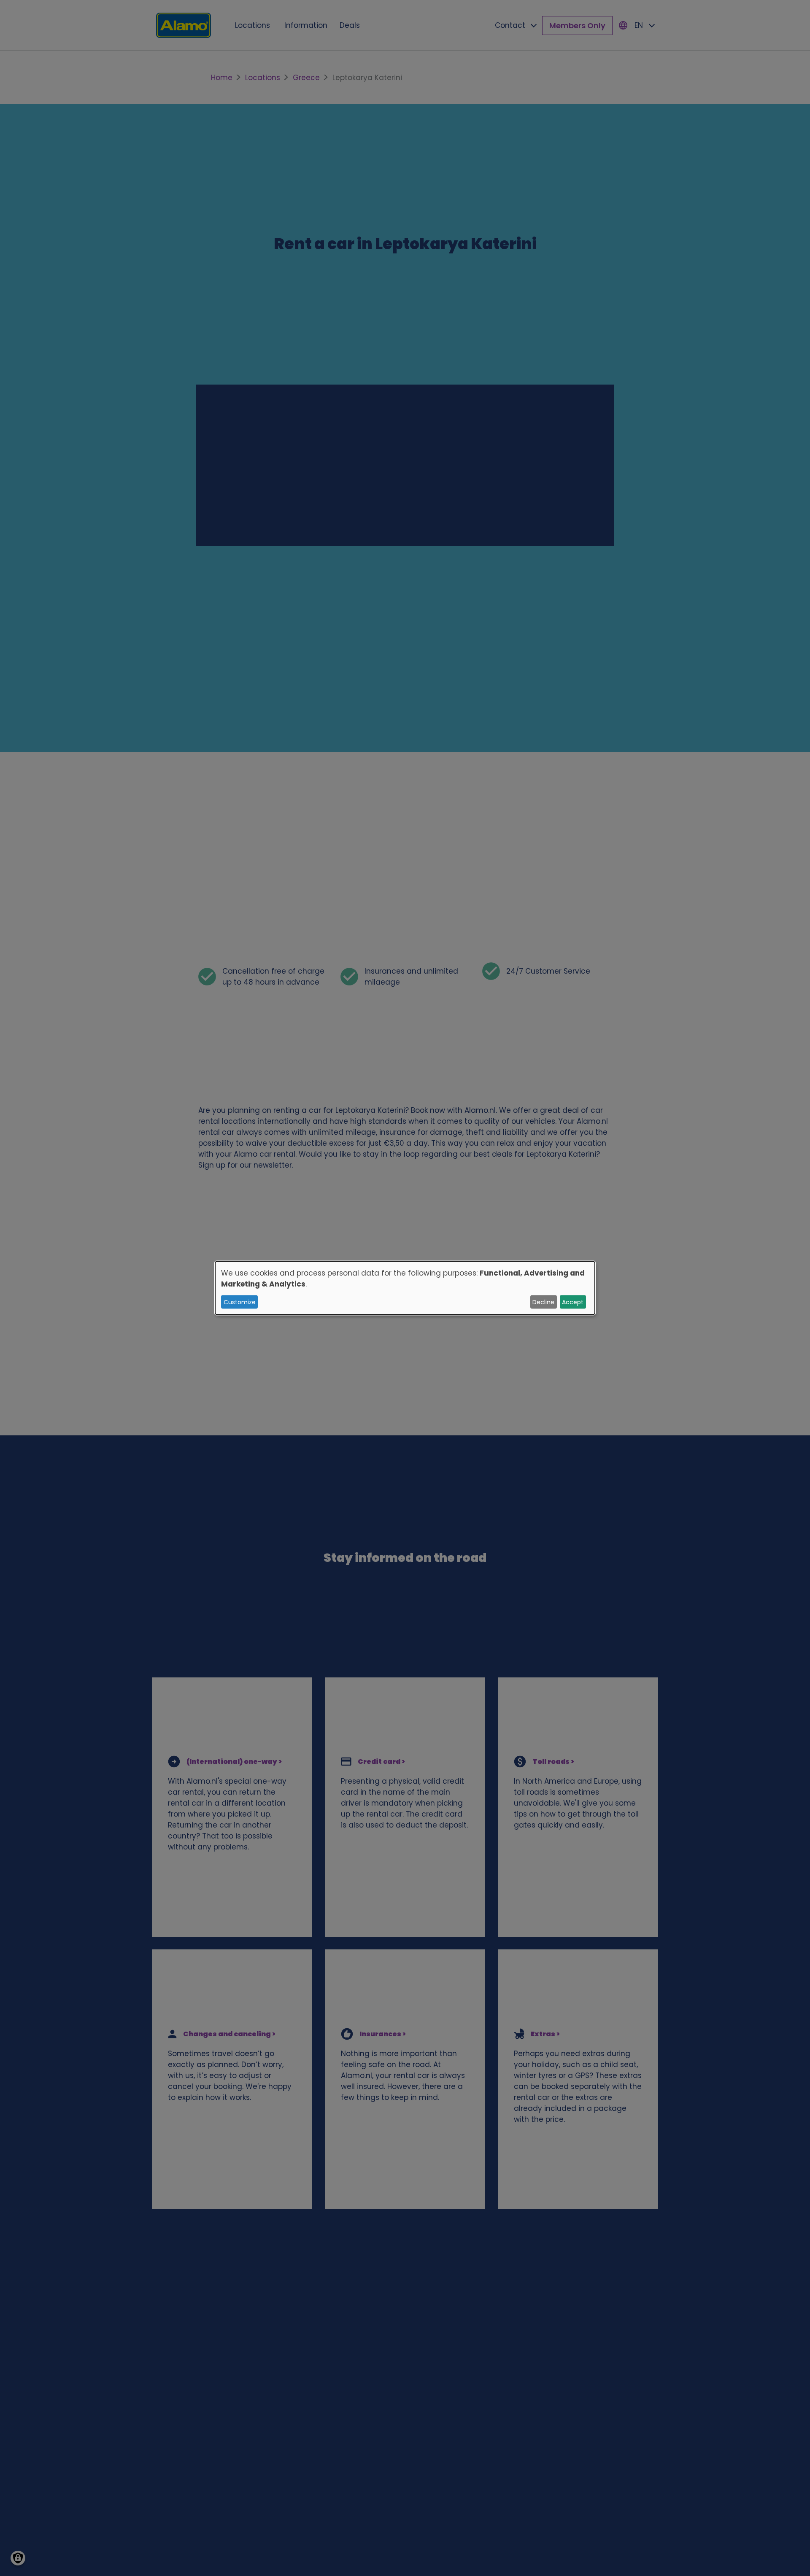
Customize (240, 1302)
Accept (573, 1302)
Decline (543, 1302)
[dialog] (405, 1288)
